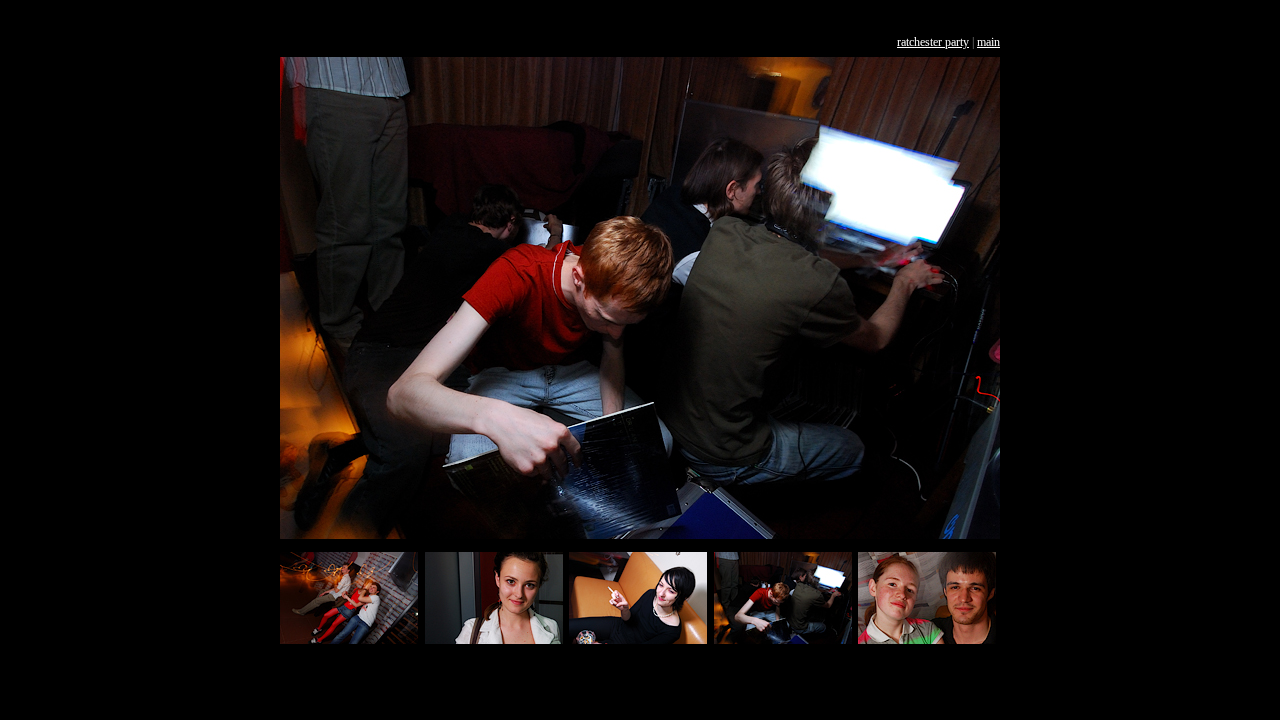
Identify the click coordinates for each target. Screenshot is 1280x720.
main (988, 42)
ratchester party (933, 42)
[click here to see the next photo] (640, 535)
